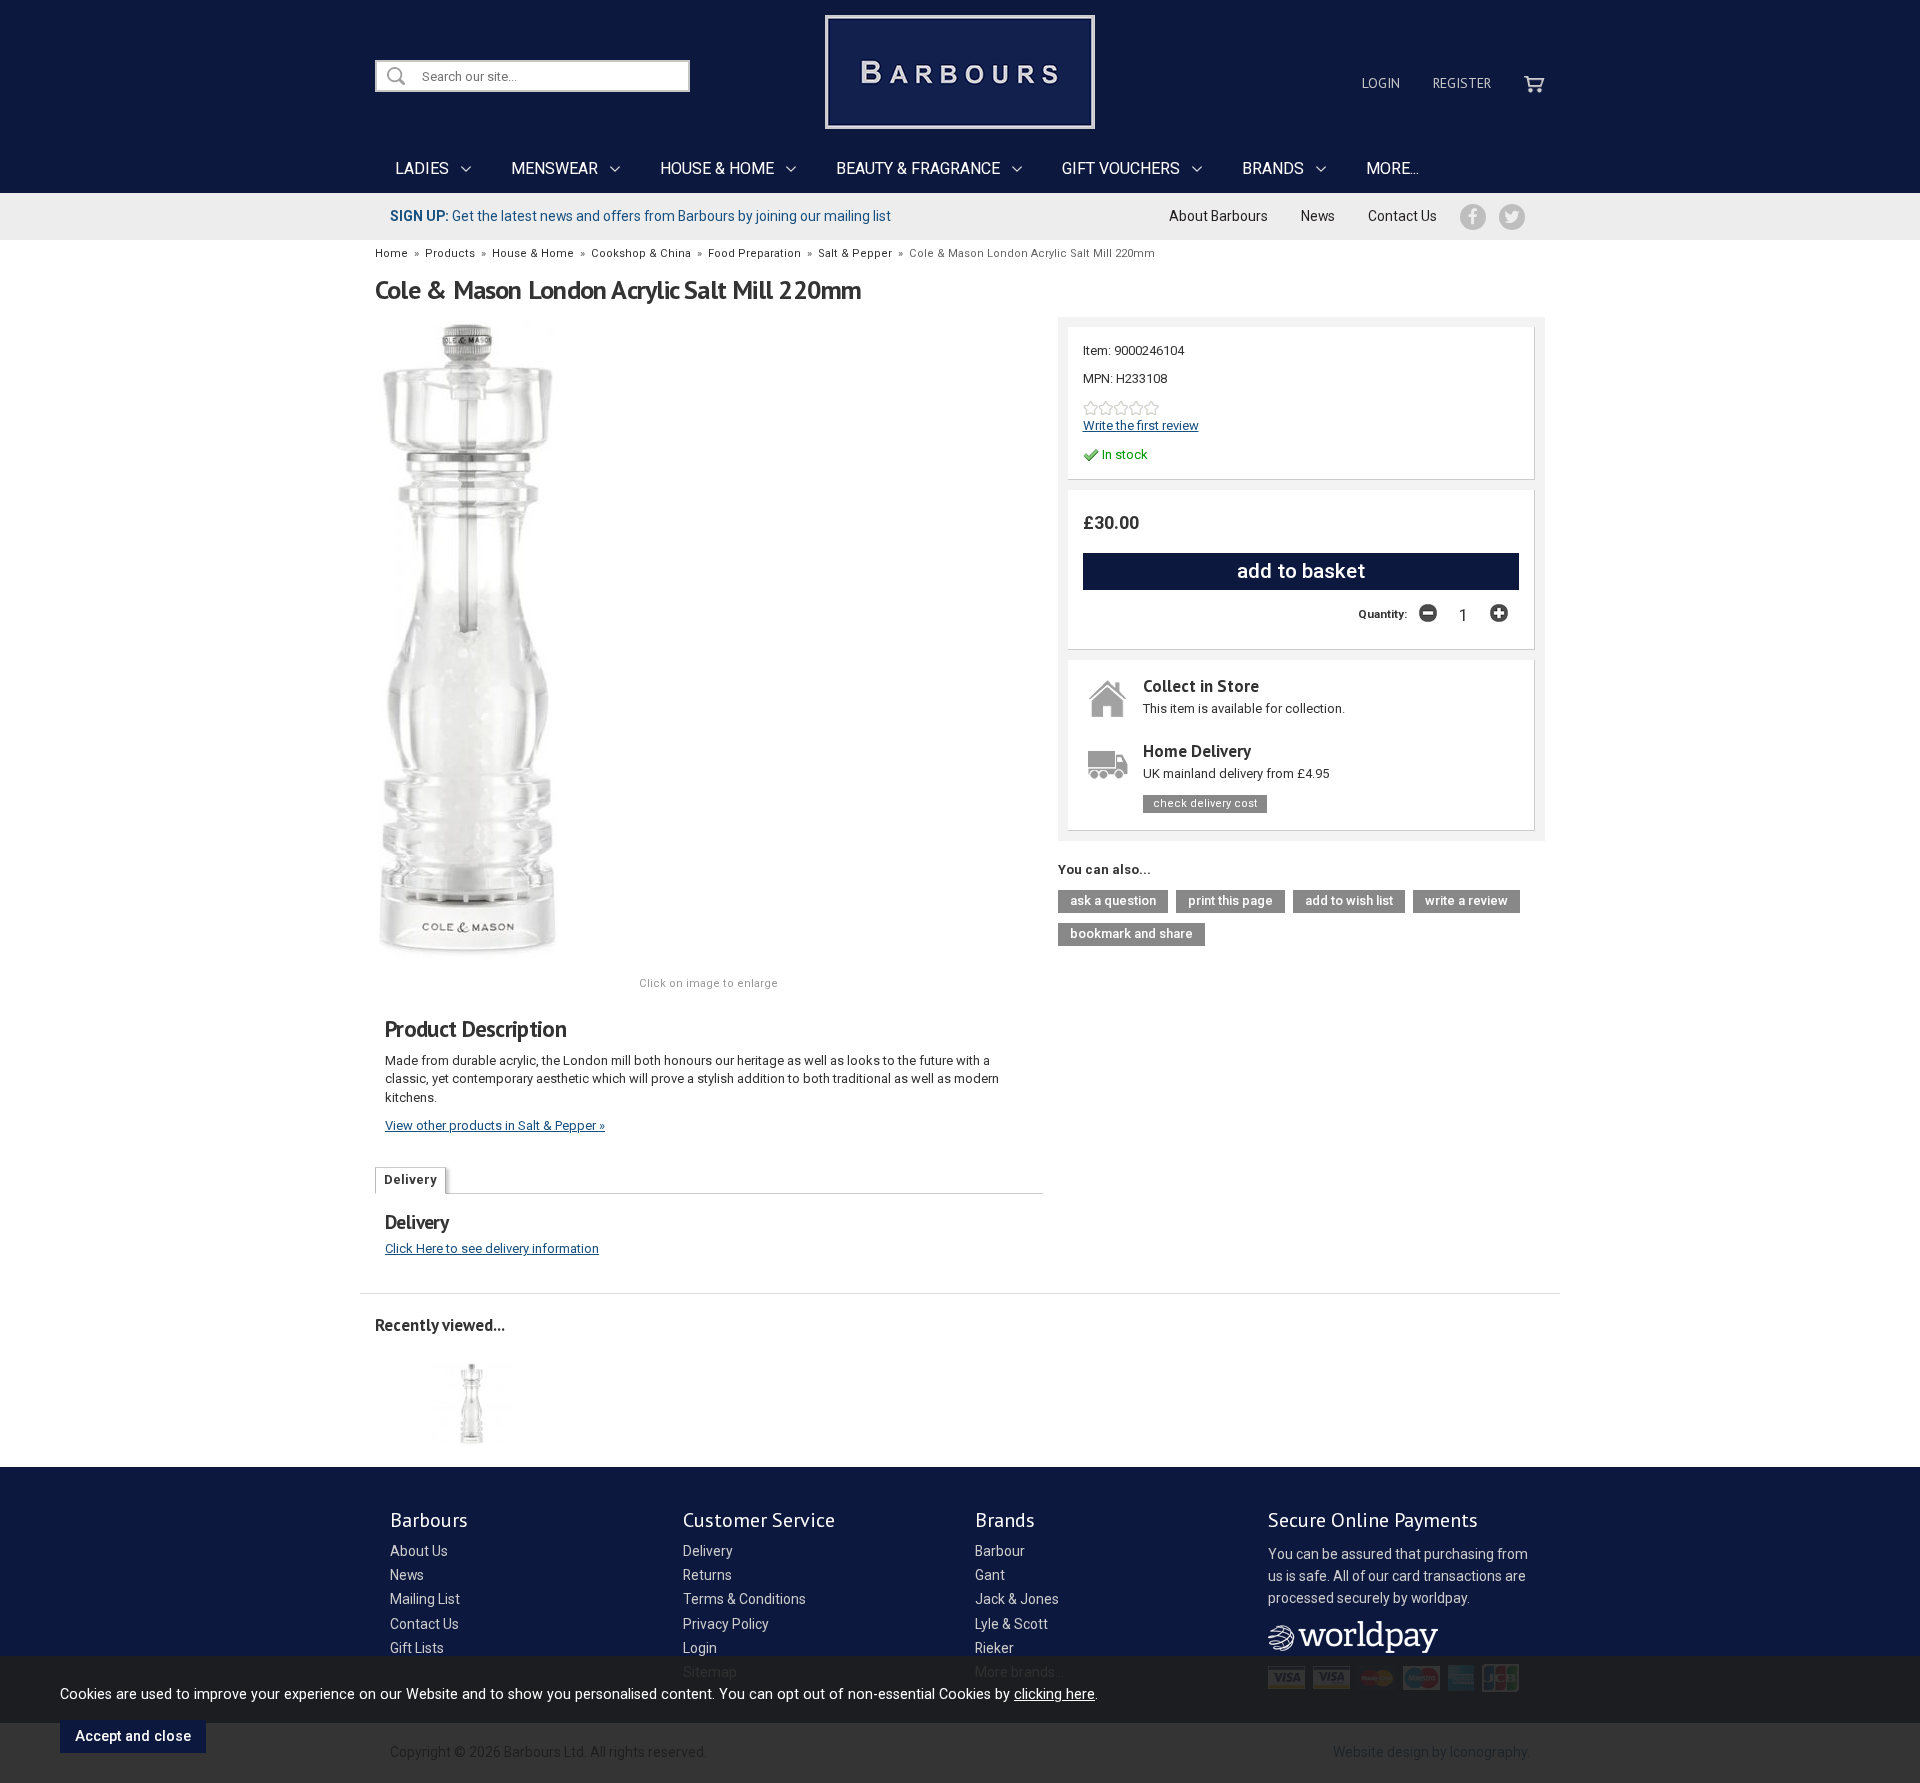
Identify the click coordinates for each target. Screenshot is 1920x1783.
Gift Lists (417, 1648)
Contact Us (1402, 216)
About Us (419, 1551)
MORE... (1392, 168)
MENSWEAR (554, 168)
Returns (707, 1575)
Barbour (1000, 1551)
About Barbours (1218, 216)
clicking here (1054, 1694)
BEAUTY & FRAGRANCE (918, 168)
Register (1462, 83)
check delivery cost (1205, 803)
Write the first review (1141, 425)
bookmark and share (1131, 933)
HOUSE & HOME (717, 168)
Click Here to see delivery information (492, 1248)
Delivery (410, 1179)
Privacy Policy (726, 1624)
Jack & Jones (1017, 1599)
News (1318, 216)
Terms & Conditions (744, 1599)
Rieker (994, 1648)
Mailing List (425, 1599)
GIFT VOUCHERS (1121, 168)
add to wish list (1349, 900)
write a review (1466, 900)
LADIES (422, 168)
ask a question (1113, 900)
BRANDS (1273, 168)
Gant (990, 1575)
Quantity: (1382, 614)
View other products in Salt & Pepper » (495, 1125)
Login (1381, 83)
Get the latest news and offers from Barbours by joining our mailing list (640, 216)
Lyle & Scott (1011, 1624)
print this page (1230, 900)
